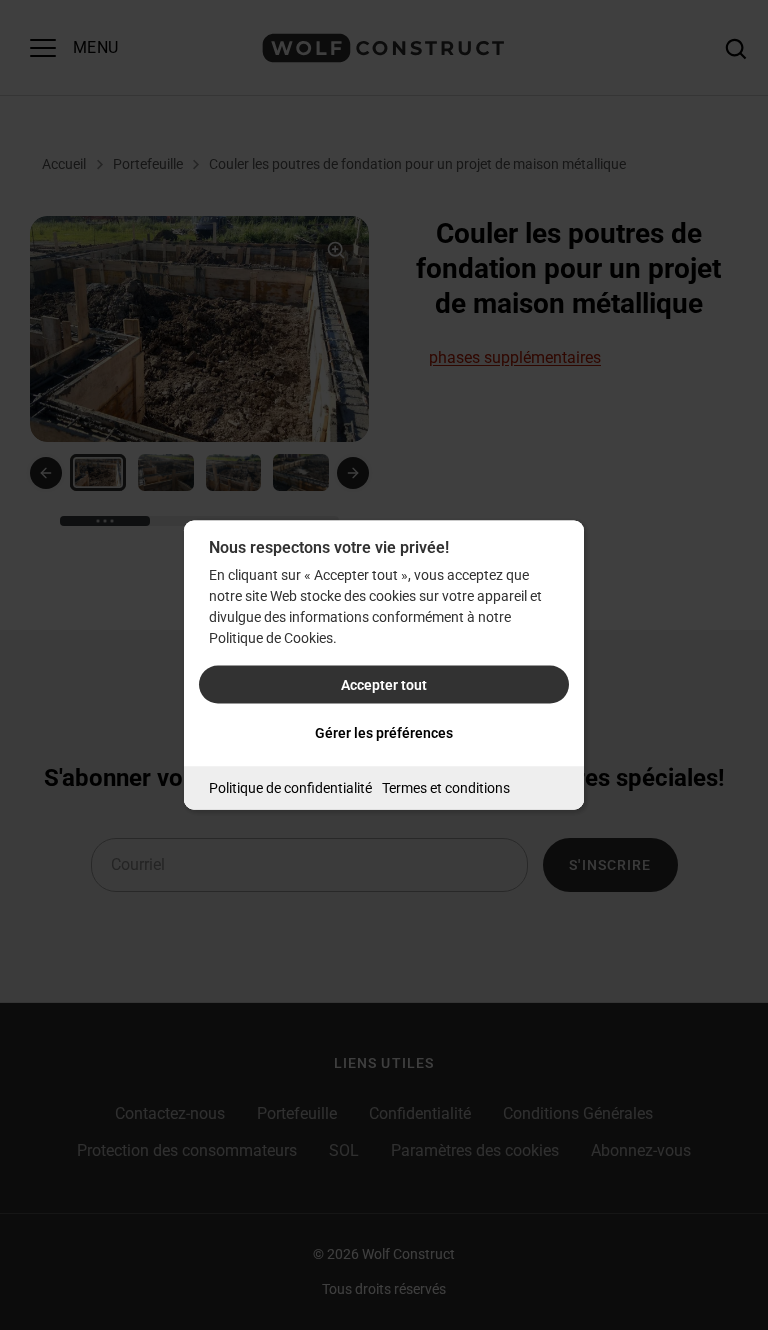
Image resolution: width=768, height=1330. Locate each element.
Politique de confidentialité (290, 788)
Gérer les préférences (384, 733)
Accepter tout (384, 685)
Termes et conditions (446, 788)
